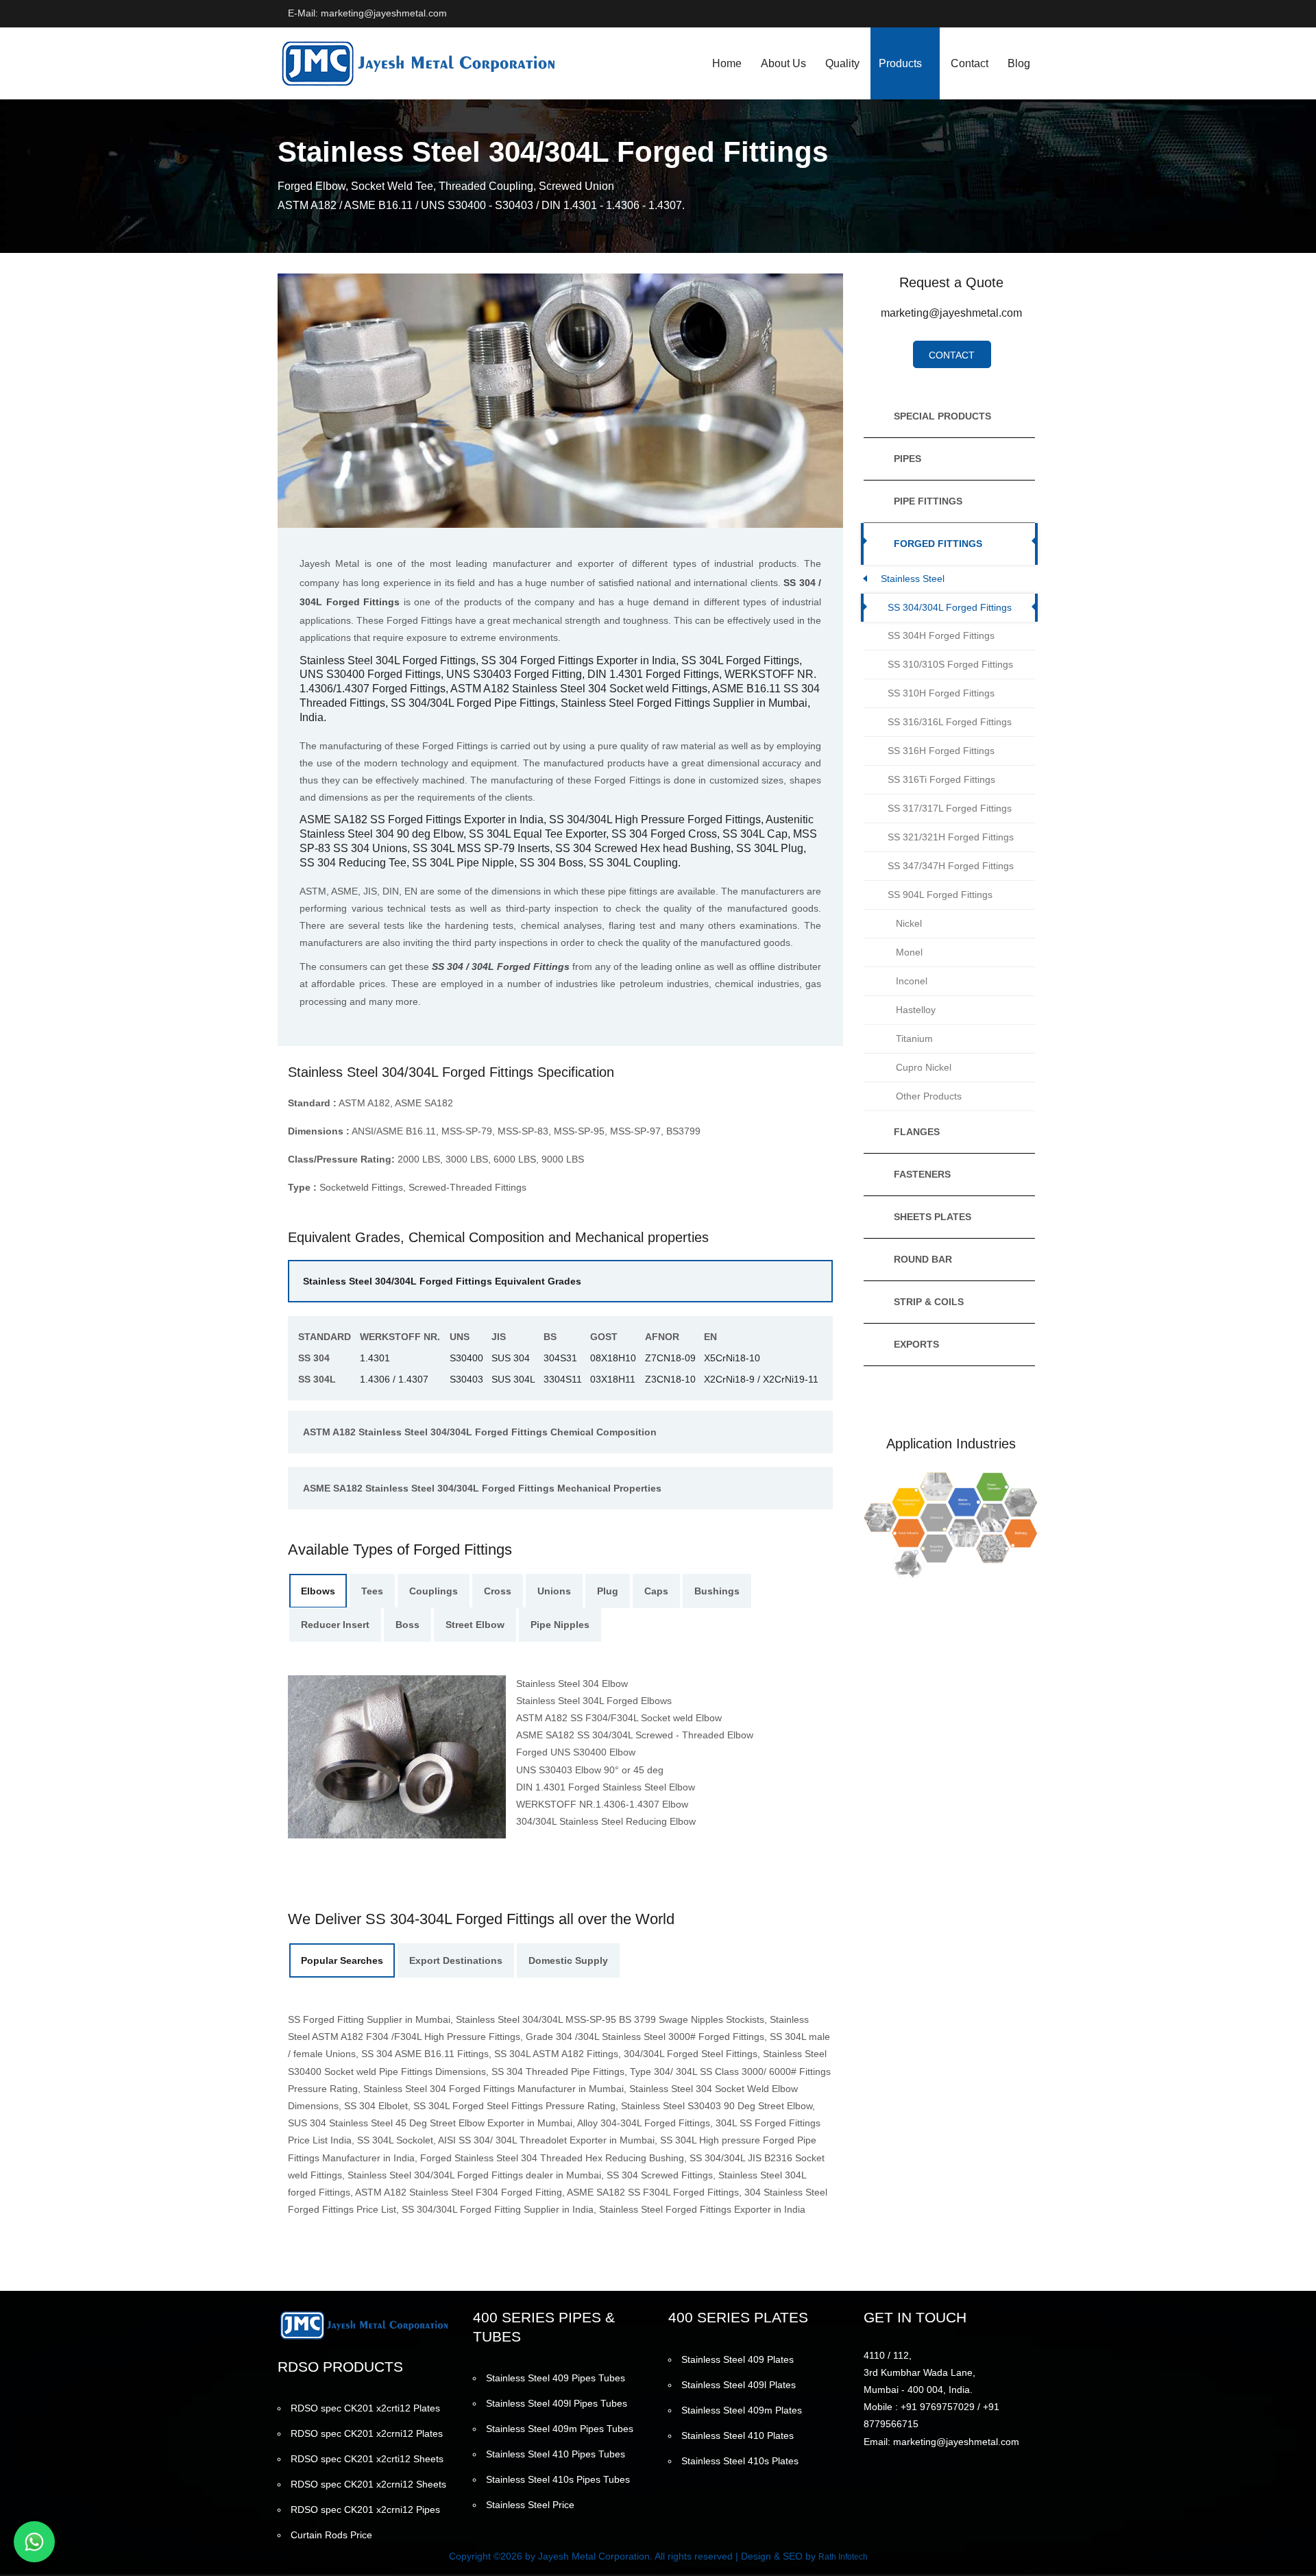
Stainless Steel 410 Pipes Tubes (556, 2454)
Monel (909, 952)
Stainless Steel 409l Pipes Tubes (557, 2403)
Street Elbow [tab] (475, 1625)
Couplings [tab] (434, 1591)
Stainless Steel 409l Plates (739, 2385)
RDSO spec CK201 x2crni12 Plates (367, 2433)
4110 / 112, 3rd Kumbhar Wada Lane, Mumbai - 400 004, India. (919, 2372)
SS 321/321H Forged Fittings (951, 837)
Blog (1019, 63)
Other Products (929, 1096)
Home (727, 63)
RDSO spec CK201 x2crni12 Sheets (368, 2484)
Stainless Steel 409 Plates (738, 2359)
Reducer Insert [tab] (335, 1625)
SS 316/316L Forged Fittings (950, 722)
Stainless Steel (913, 579)
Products (900, 63)
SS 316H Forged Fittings (941, 751)
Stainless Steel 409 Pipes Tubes (556, 2378)
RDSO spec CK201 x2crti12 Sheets (367, 2459)
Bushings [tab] (717, 1591)
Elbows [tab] (318, 1591)
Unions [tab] (554, 1591)
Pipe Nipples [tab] (560, 1625)
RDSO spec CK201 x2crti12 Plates (365, 2408)
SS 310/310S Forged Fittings (950, 664)
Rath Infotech (843, 2557)
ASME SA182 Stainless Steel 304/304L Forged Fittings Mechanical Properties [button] (482, 1488)
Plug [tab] (608, 1591)
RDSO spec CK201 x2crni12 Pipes (365, 2510)
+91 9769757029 (938, 2407)
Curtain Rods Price (331, 2535)
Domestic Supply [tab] (568, 1960)
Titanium (914, 1038)
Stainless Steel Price (530, 2505)
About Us (783, 63)
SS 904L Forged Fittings (940, 895)
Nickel (909, 923)
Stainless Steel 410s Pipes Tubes (558, 2479)
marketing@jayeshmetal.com (951, 313)
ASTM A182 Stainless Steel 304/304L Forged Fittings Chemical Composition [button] (480, 1432)
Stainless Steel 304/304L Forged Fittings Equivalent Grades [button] (442, 1281)
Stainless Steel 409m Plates (742, 2410)
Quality (842, 63)
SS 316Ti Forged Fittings (941, 779)
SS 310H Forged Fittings (941, 693)
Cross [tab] (498, 1591)
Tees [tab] (372, 1591)
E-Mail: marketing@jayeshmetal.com (367, 13)
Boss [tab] (407, 1625)
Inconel (912, 981)
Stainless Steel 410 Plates (738, 2435)
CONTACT (952, 355)
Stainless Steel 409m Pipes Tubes (560, 2429)
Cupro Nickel (924, 1067)
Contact (970, 63)
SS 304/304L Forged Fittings (950, 607)
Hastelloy (916, 1010)
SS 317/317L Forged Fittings (950, 808)
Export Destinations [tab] (456, 1960)
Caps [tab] (656, 1591)
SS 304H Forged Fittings (941, 635)
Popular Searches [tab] (342, 1960)
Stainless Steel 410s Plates (740, 2461)
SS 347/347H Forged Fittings (951, 866)
